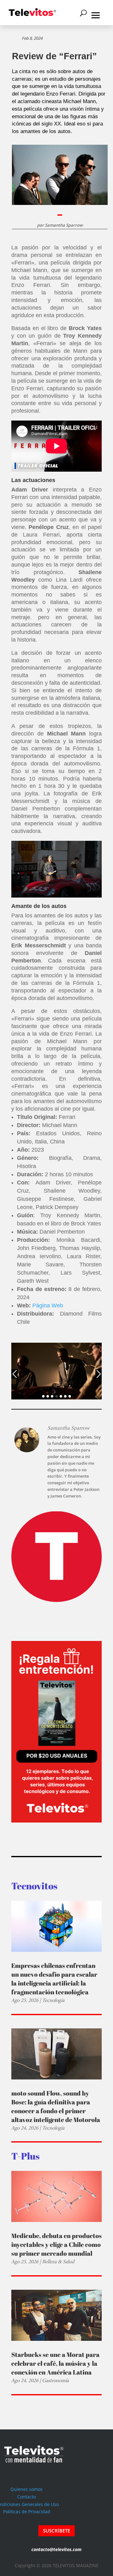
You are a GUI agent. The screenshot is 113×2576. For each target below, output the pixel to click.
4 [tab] (56, 1396)
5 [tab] (61, 1396)
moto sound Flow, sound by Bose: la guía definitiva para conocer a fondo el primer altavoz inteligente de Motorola (56, 2106)
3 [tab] (52, 1396)
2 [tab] (48, 1396)
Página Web (48, 1305)
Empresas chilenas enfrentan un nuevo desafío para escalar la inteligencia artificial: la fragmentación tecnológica (54, 1979)
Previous (14, 1374)
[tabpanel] (56, 1371)
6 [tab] (65, 1396)
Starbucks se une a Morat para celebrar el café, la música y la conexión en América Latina (55, 2363)
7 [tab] (70, 1396)
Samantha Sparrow (64, 225)
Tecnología (53, 2000)
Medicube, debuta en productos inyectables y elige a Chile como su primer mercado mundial (56, 2245)
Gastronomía (55, 2380)
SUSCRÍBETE (56, 2531)
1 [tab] (43, 1396)
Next (99, 1374)
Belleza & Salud (58, 2262)
